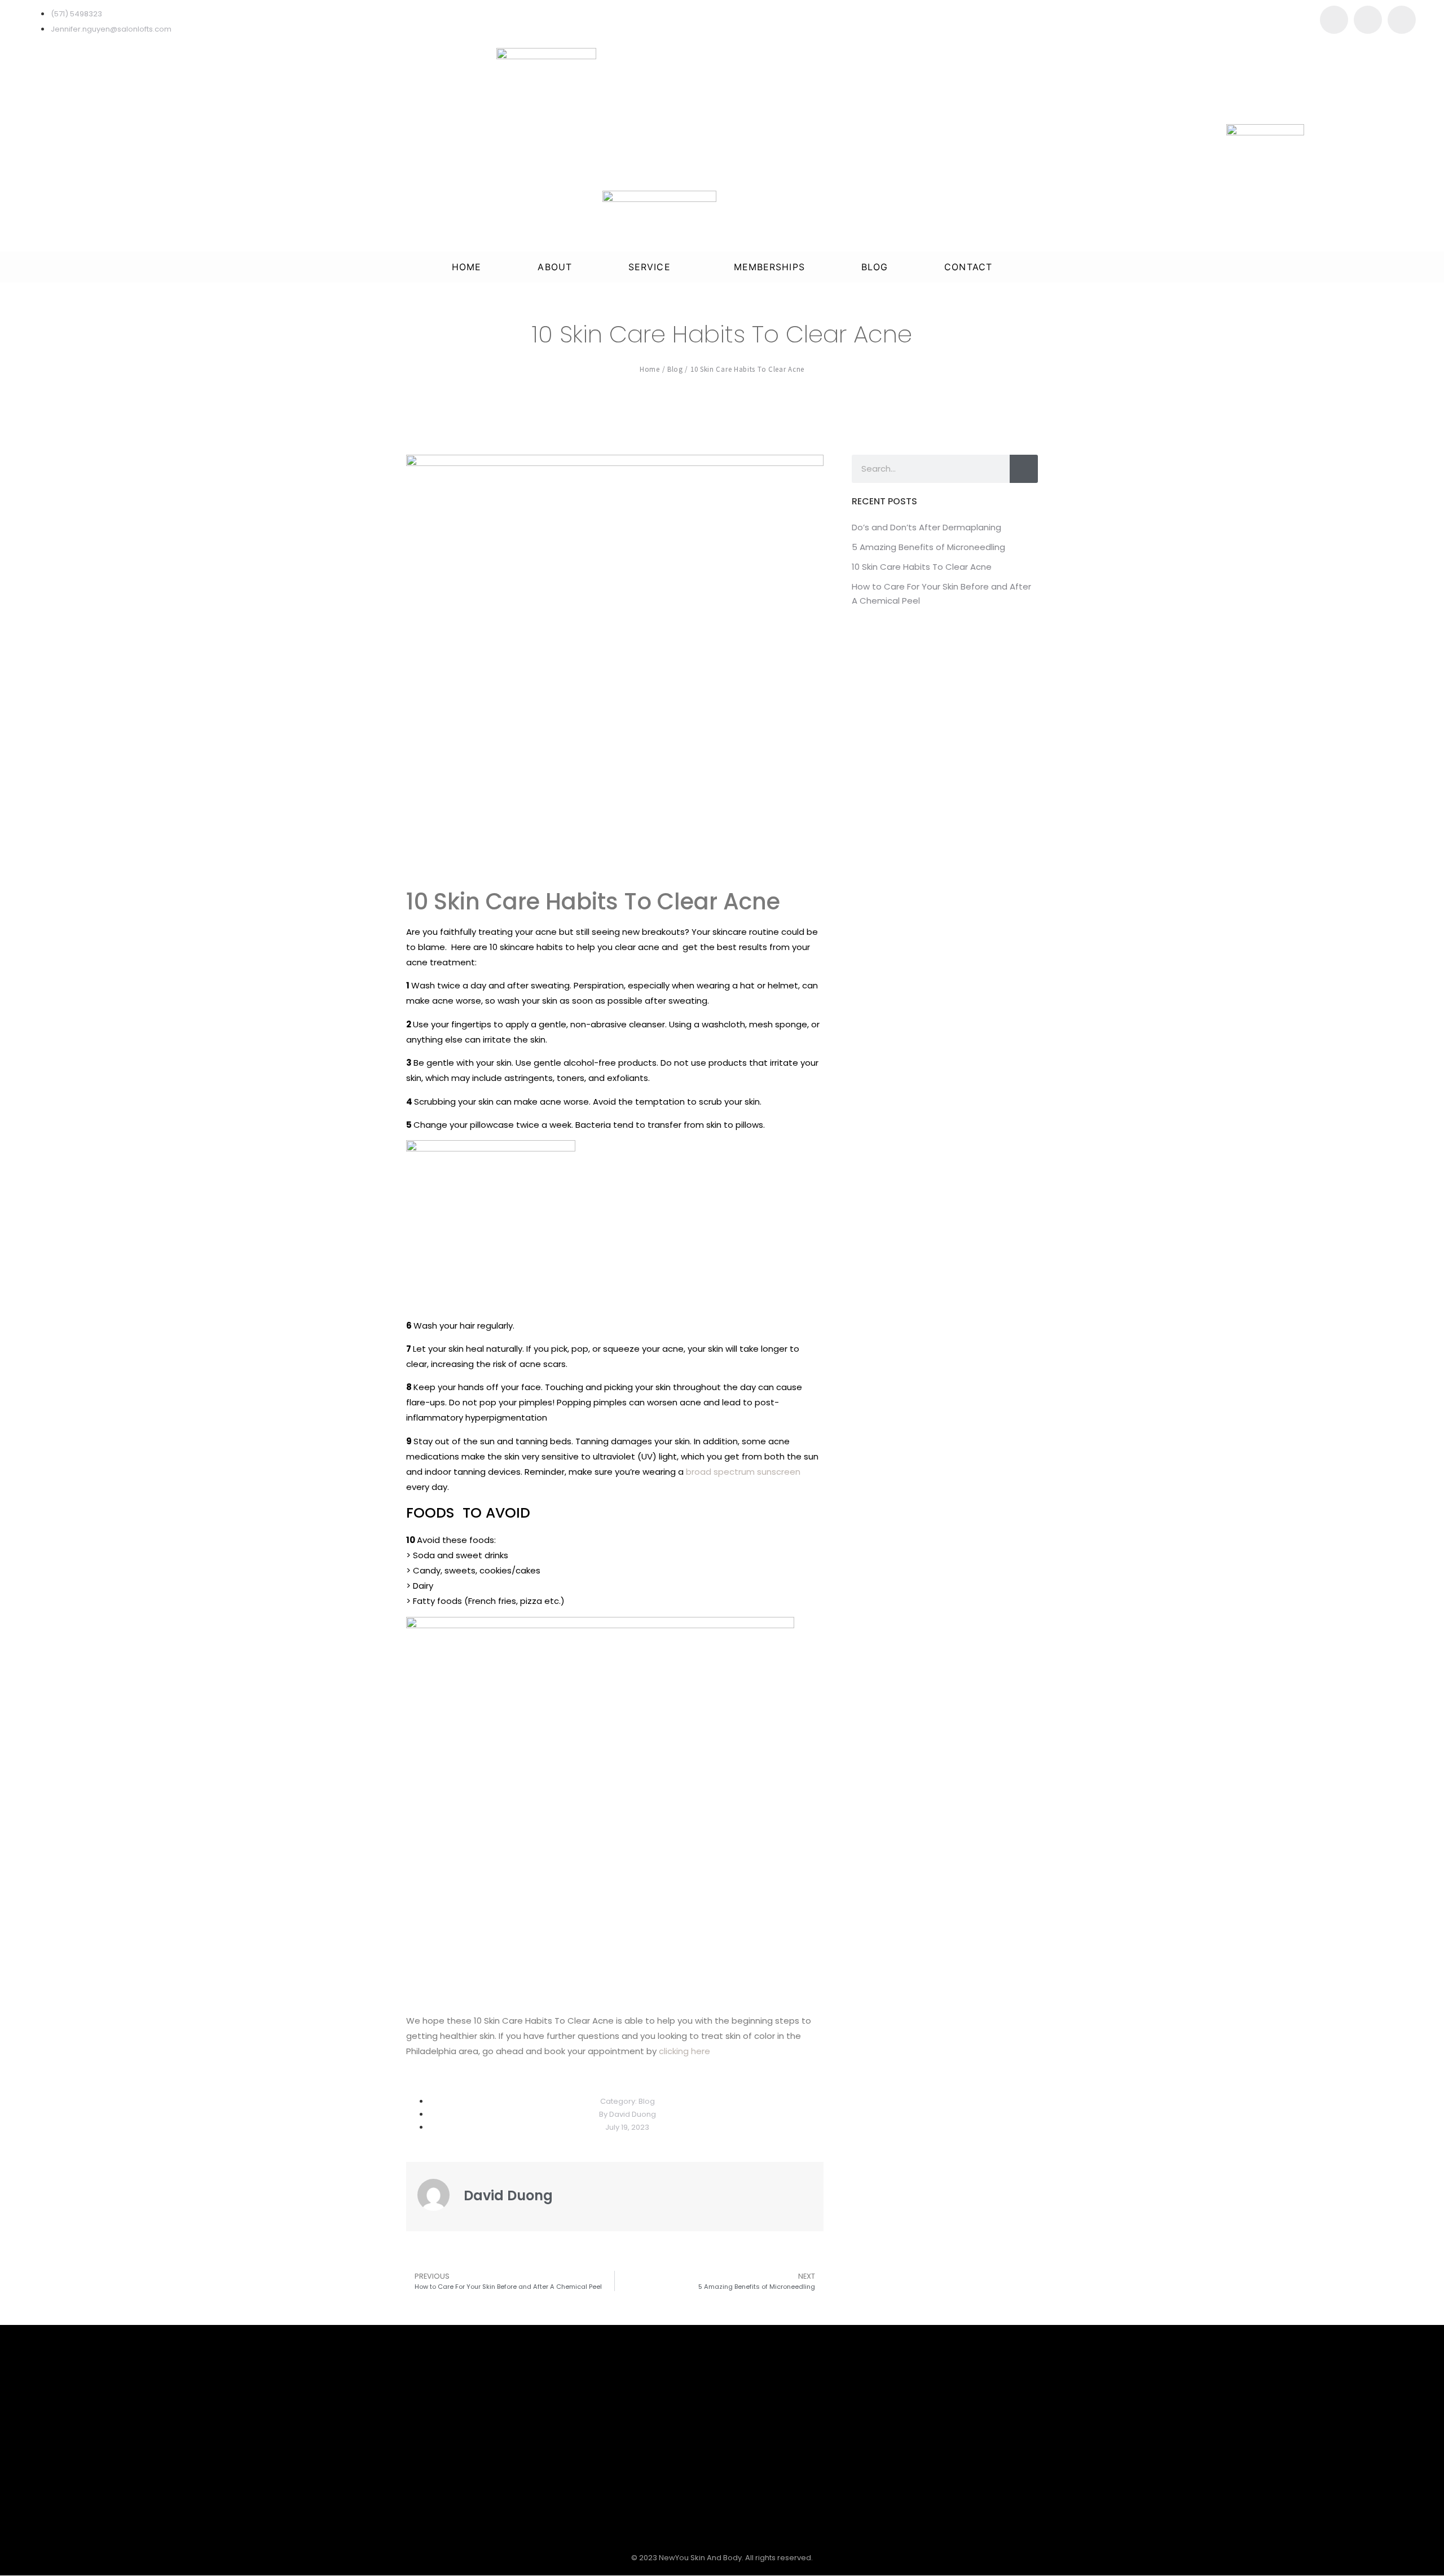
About (555, 267)
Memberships (769, 267)
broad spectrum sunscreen (743, 1472)
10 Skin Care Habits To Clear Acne (922, 567)
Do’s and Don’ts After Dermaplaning (926, 527)
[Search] (1024, 469)
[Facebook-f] (1334, 20)
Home (466, 267)
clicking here (684, 2051)
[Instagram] (1368, 20)
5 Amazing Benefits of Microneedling (928, 547)
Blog (875, 267)
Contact (968, 267)
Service (650, 267)
